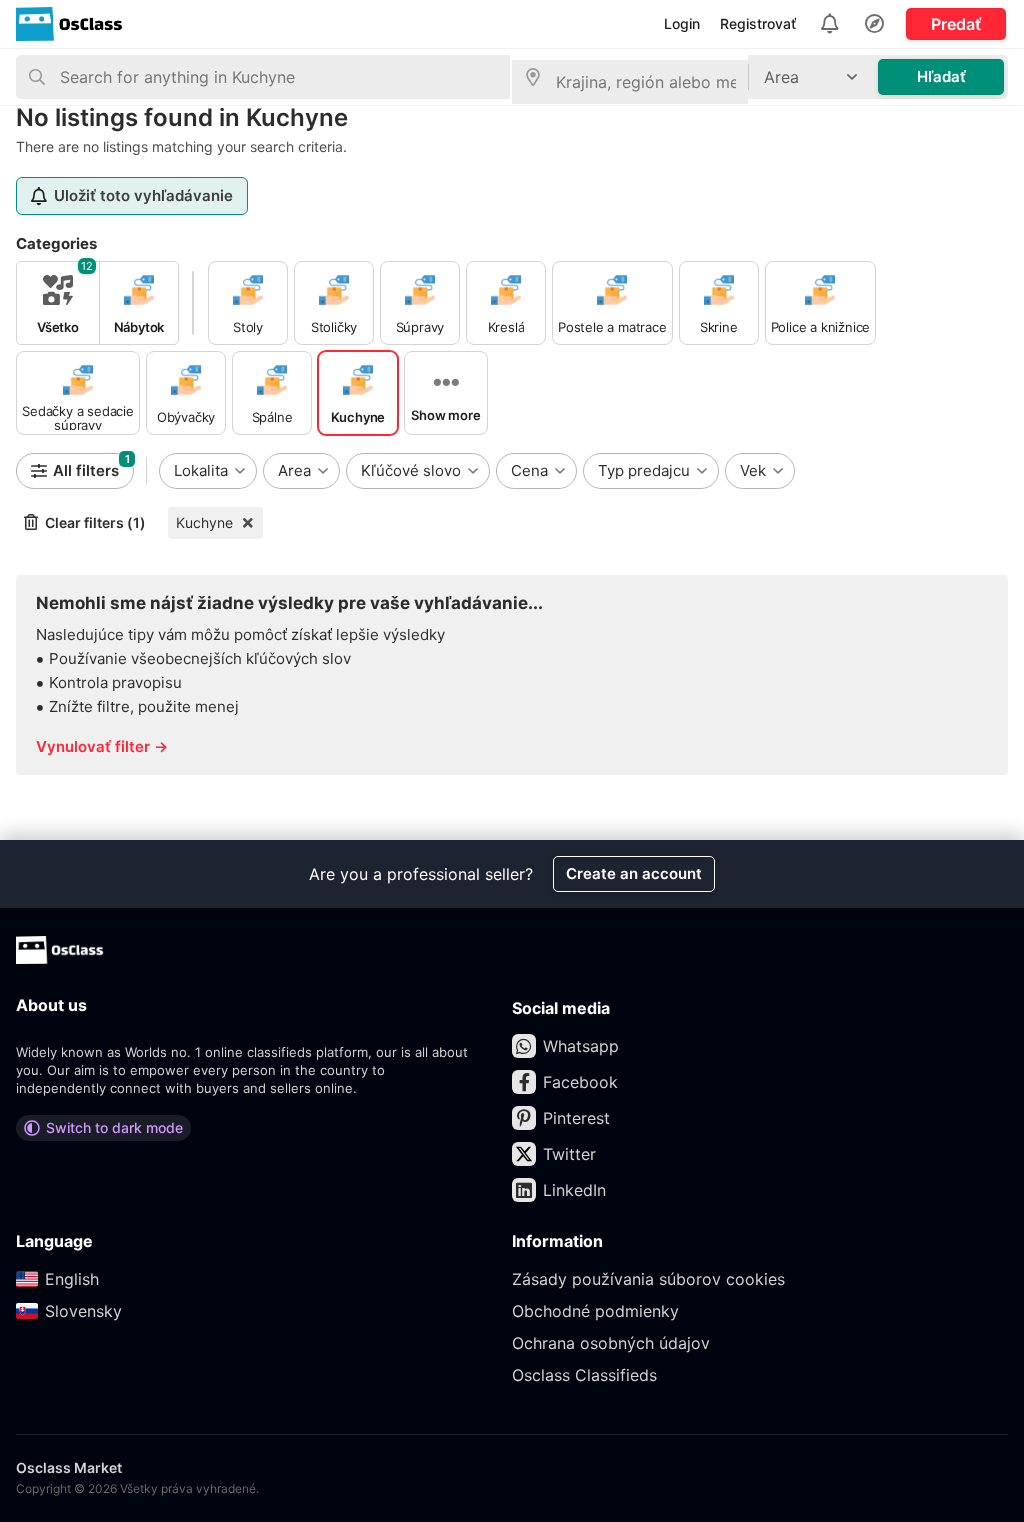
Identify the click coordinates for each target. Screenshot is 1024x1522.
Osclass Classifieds (584, 1375)
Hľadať (941, 76)
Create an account (634, 873)
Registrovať (758, 23)
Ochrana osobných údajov (611, 1343)
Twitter (569, 1154)
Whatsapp (581, 1046)
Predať (956, 24)
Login (682, 23)
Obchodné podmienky (595, 1311)
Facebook (580, 1082)
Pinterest (576, 1118)
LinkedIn (574, 1190)
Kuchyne (204, 522)
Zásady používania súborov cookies (648, 1279)
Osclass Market (69, 1467)
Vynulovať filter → (102, 746)
